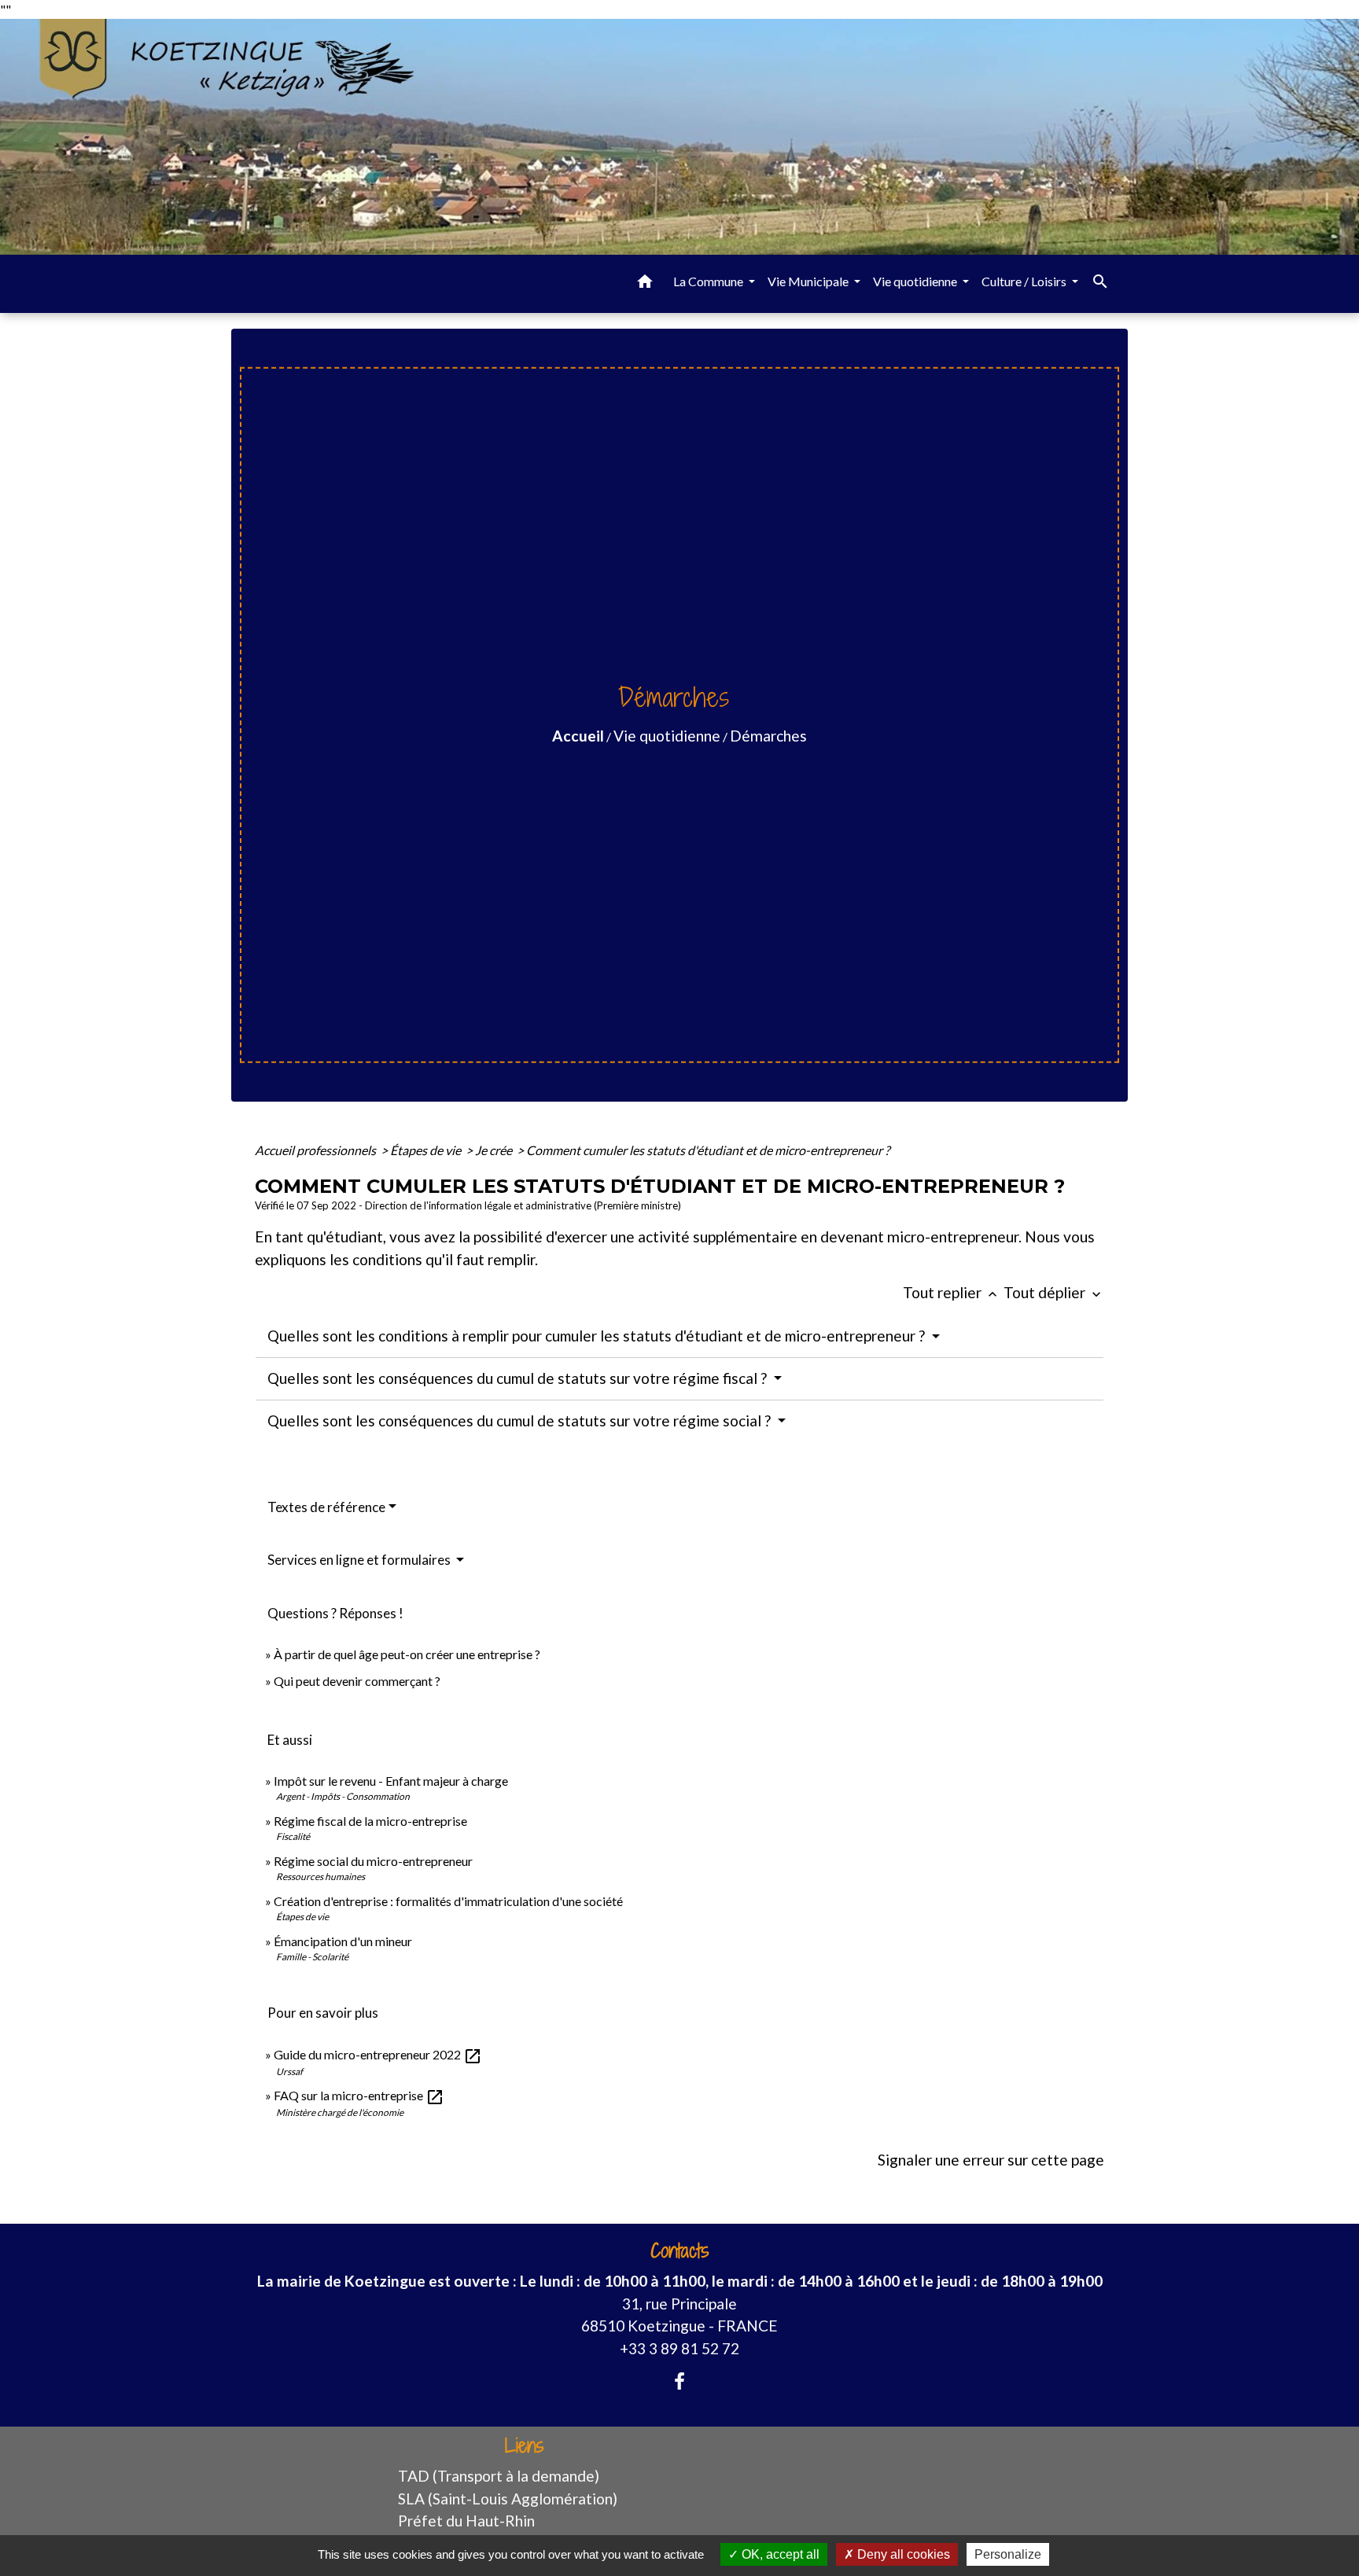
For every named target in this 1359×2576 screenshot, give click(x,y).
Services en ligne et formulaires (360, 1560)
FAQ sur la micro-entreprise (359, 2095)
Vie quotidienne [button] (916, 281)
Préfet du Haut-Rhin (466, 2521)
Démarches (768, 736)
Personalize (1008, 2554)
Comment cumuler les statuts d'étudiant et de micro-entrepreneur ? (708, 1150)
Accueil (578, 736)
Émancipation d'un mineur (343, 1941)
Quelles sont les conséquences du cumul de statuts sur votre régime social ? (521, 1420)
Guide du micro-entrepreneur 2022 (378, 2054)
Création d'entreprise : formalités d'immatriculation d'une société (448, 1901)
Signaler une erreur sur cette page (991, 2160)
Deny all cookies (902, 2554)
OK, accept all (779, 2554)
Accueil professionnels (317, 1150)
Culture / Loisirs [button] (1025, 281)
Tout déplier (1054, 1292)
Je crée (495, 1150)
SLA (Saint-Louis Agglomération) (508, 2499)
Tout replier (952, 1292)
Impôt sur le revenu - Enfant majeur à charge (391, 1781)
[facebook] (679, 2381)
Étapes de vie (427, 1150)
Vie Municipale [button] (809, 281)
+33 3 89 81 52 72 (679, 2348)
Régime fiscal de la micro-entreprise (370, 1821)
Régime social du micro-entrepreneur (373, 1861)
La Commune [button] (709, 281)
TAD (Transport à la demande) (499, 2476)
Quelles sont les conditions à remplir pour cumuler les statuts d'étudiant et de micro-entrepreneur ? (598, 1336)
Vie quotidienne (667, 736)
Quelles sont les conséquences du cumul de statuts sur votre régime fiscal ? (519, 1378)
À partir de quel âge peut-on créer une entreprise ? (407, 1654)
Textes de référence (326, 1507)
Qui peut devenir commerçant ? (357, 1681)
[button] (645, 284)
